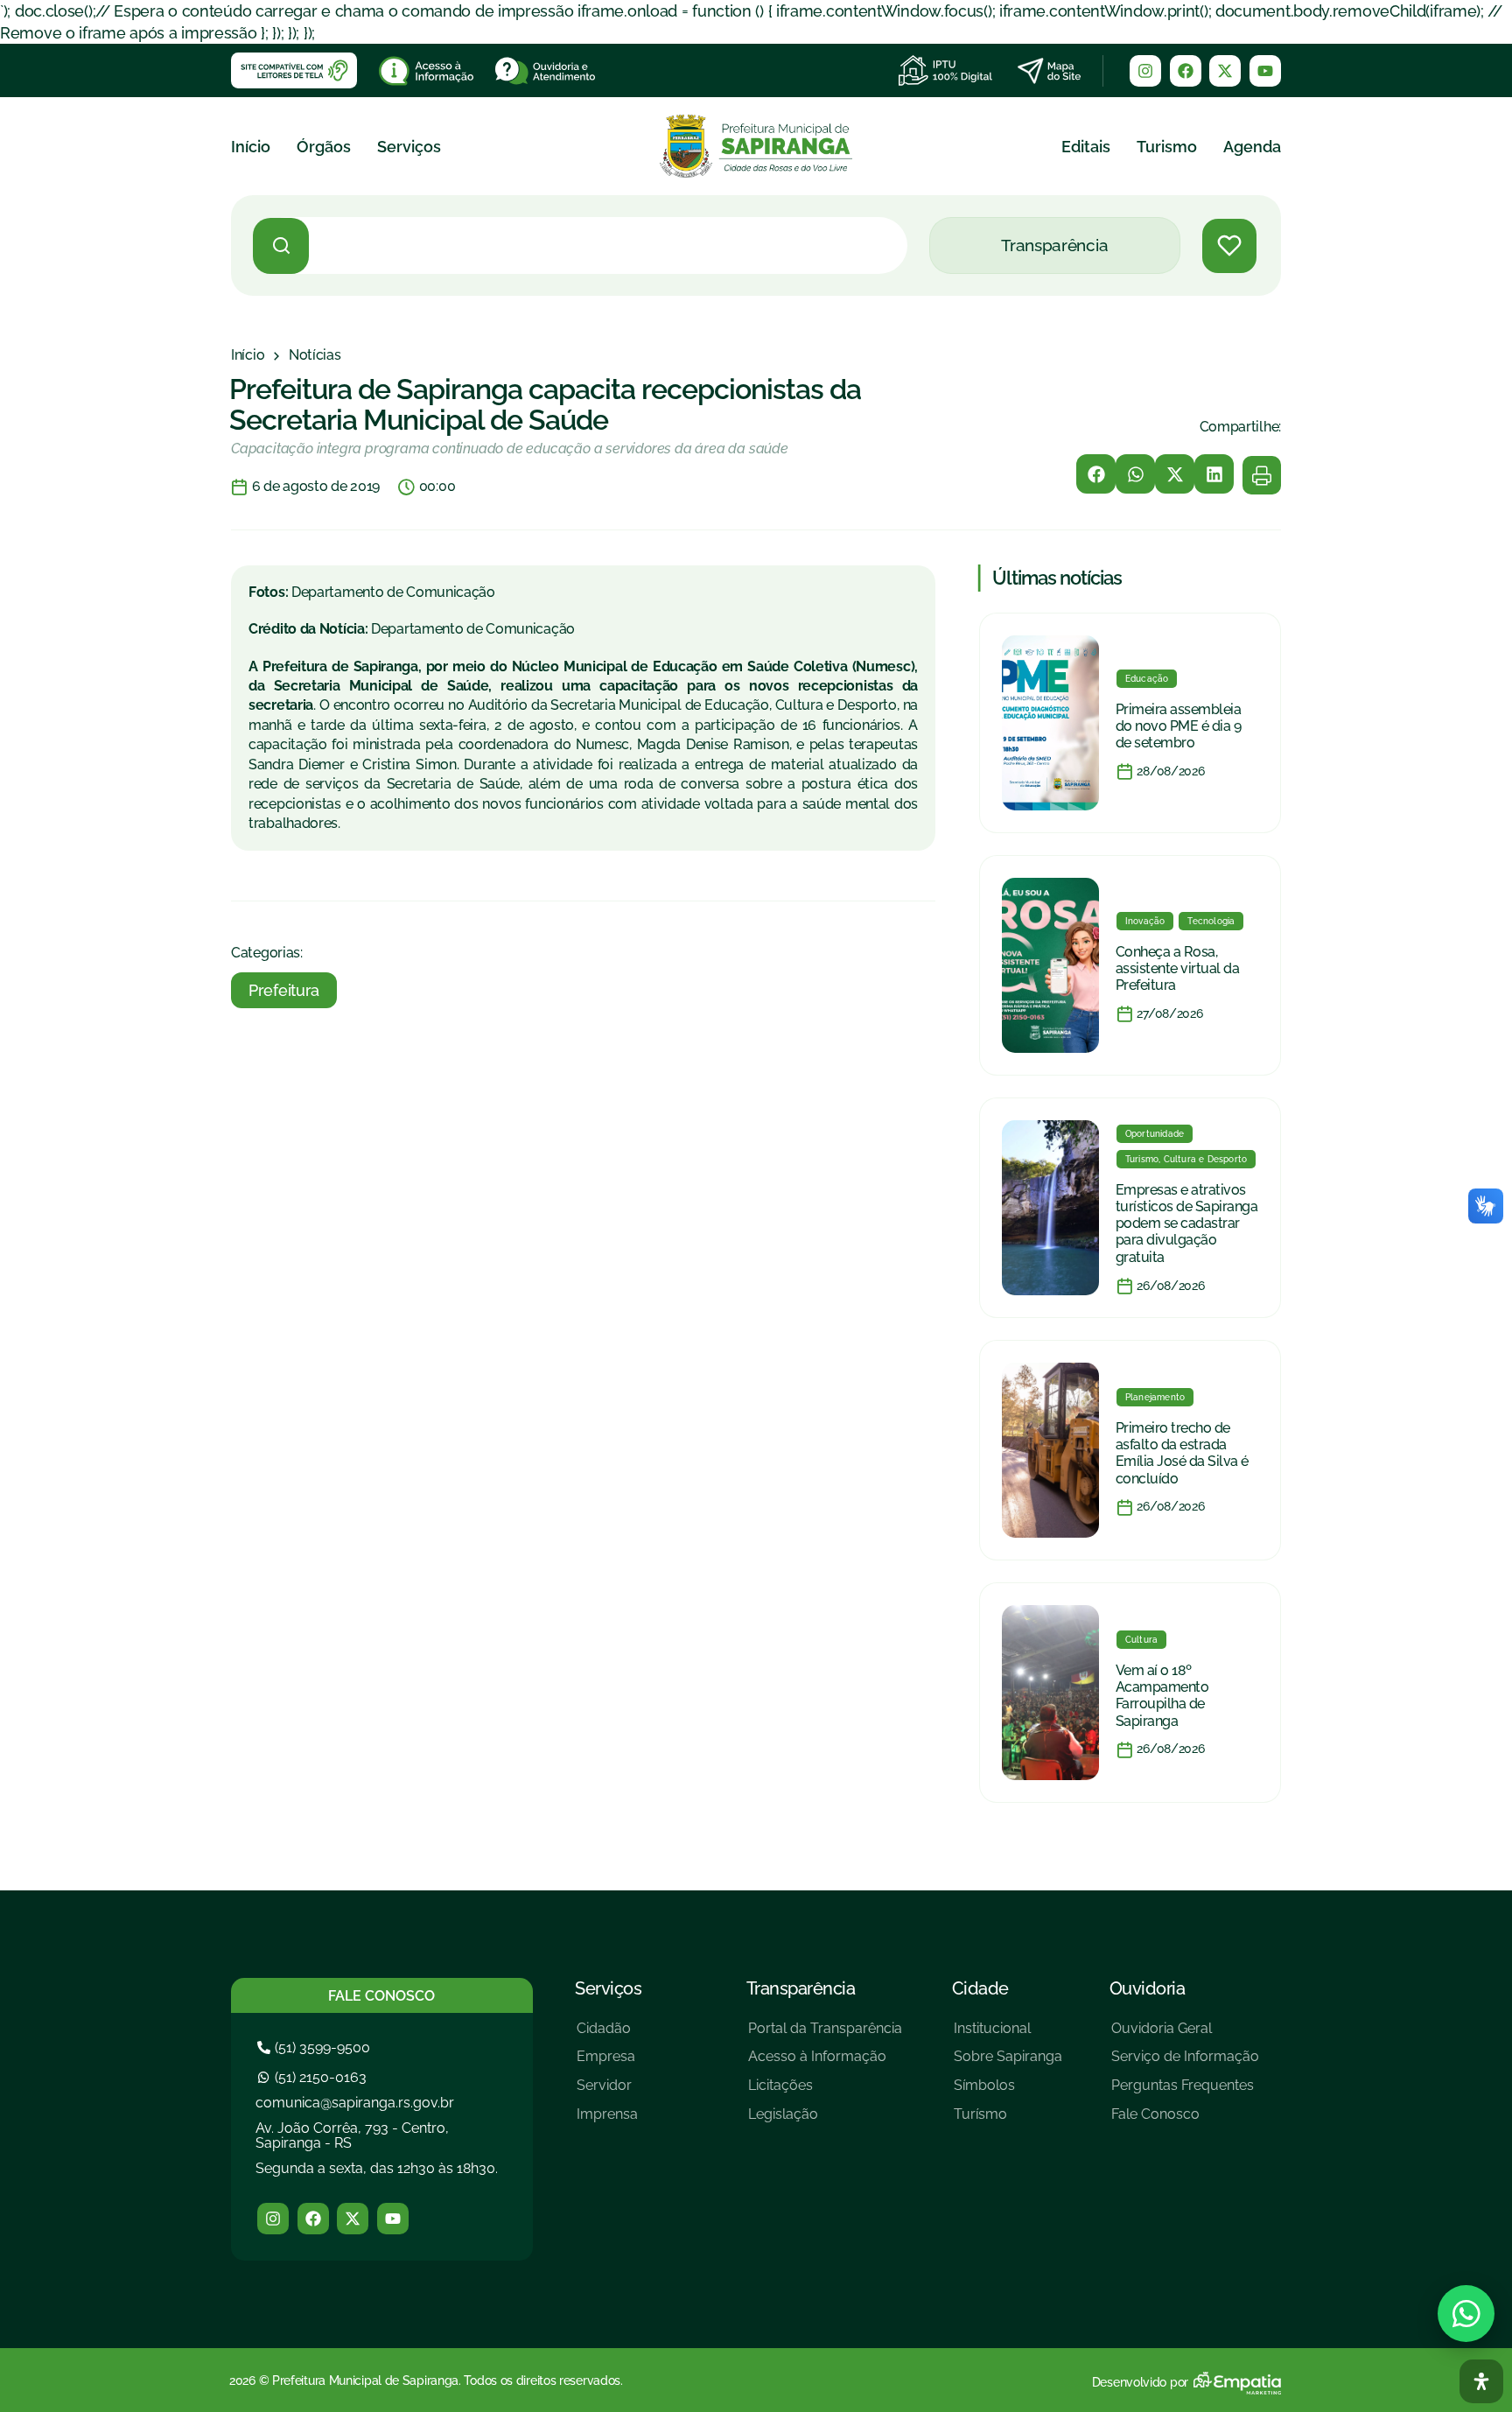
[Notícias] (315, 355)
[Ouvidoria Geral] (1185, 2035)
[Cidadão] (607, 2035)
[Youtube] (1265, 71)
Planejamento (1155, 1397)
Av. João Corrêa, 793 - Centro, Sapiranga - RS (352, 2136)
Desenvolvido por (1140, 2382)
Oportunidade (1155, 1134)
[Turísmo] (1008, 2121)
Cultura (1141, 1640)
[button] (1096, 474)
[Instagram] (1145, 71)
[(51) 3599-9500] (316, 2047)
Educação (1147, 679)
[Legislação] (825, 2121)
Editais (1086, 147)
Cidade (980, 1988)
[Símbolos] (1008, 2092)
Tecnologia (1211, 921)
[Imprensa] (607, 2121)
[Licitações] (825, 2092)
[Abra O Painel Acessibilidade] (1481, 2381)
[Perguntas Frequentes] (1185, 2092)
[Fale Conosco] (1185, 2121)
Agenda (1252, 147)
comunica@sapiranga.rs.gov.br (355, 2103)
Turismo (1167, 147)
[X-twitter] (1225, 71)
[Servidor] (607, 2092)
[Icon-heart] (1229, 246)
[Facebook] (1186, 71)
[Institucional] (1008, 2035)
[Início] (248, 355)
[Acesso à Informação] (825, 2063)
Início (251, 147)
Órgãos (324, 147)
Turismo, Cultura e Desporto (1186, 1159)
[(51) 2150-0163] (314, 2077)
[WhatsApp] (1466, 2314)
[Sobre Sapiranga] (1008, 2063)
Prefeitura (284, 990)
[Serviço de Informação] (1185, 2063)
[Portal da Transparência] (825, 2035)
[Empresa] (607, 2063)
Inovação (1145, 921)
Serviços (409, 147)
